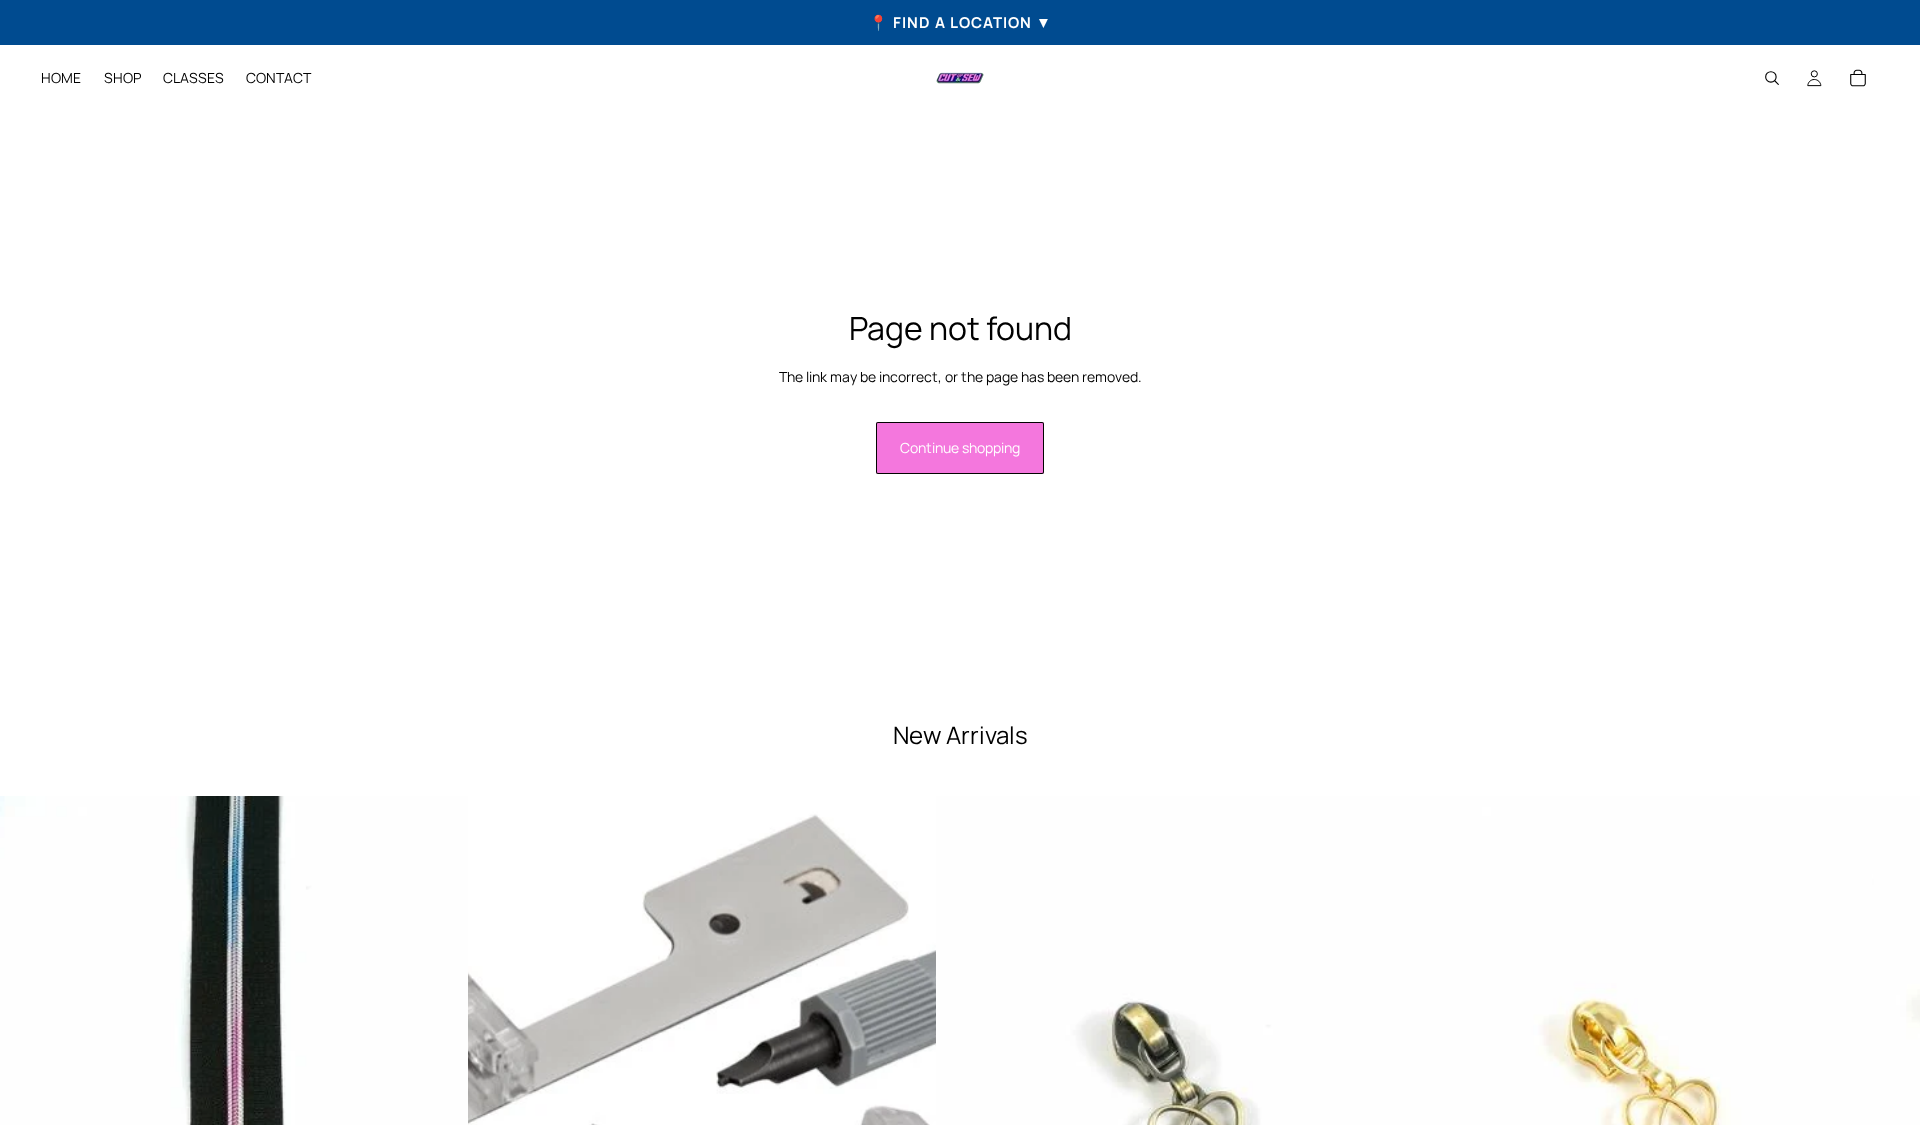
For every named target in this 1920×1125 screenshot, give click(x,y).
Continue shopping (960, 447)
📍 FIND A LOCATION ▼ (960, 22)
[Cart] (1858, 78)
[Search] (1772, 78)
